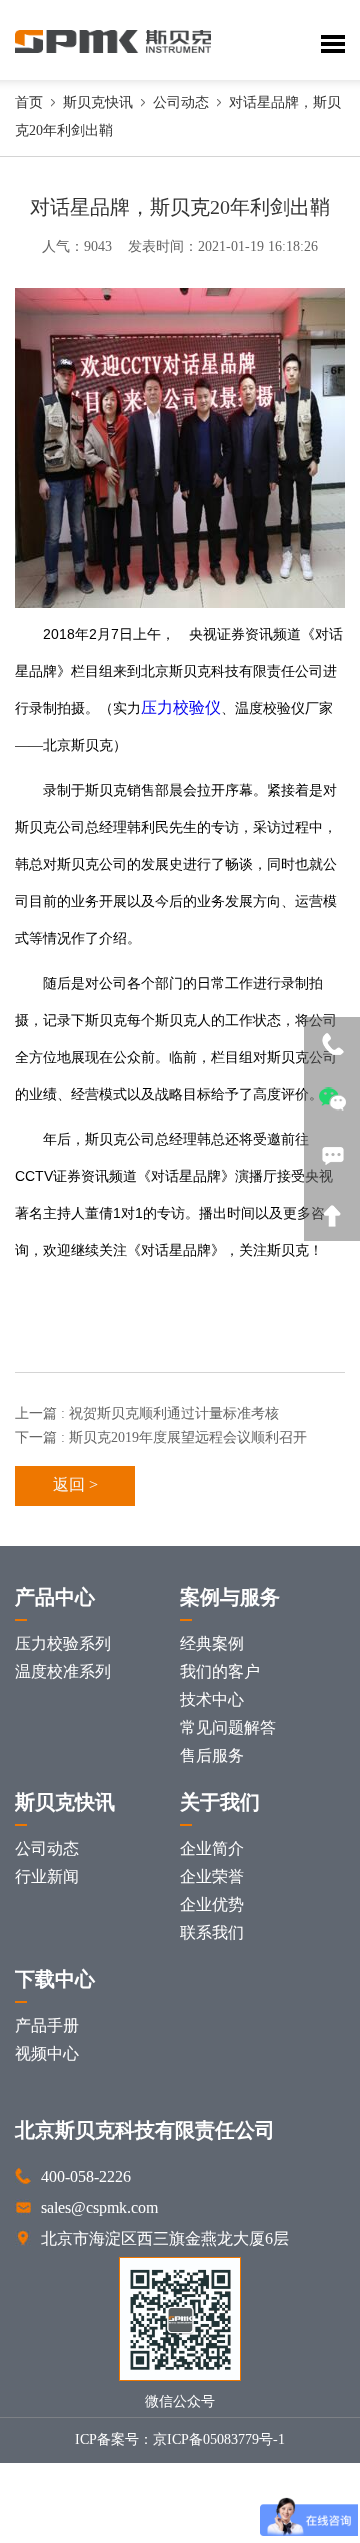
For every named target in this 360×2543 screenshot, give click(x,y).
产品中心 (55, 1598)
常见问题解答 (228, 1728)
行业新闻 (47, 1877)
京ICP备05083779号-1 (219, 2440)
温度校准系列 (63, 1672)
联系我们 (212, 1933)
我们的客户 (220, 1672)
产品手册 (47, 2026)
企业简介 (212, 1849)
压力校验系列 (63, 1644)
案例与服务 (230, 1598)
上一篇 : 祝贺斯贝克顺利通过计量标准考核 (147, 1414)
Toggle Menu (333, 44)
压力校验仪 (181, 708)
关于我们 (220, 1803)
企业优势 (212, 1905)
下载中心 (55, 1980)
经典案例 (212, 1644)
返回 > (75, 1485)
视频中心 (47, 2054)
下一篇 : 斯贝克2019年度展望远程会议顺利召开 (161, 1438)
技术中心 (212, 1700)
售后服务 (212, 1756)
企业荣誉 (212, 1877)
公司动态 (181, 103)
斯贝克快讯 (98, 103)
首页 (29, 103)
